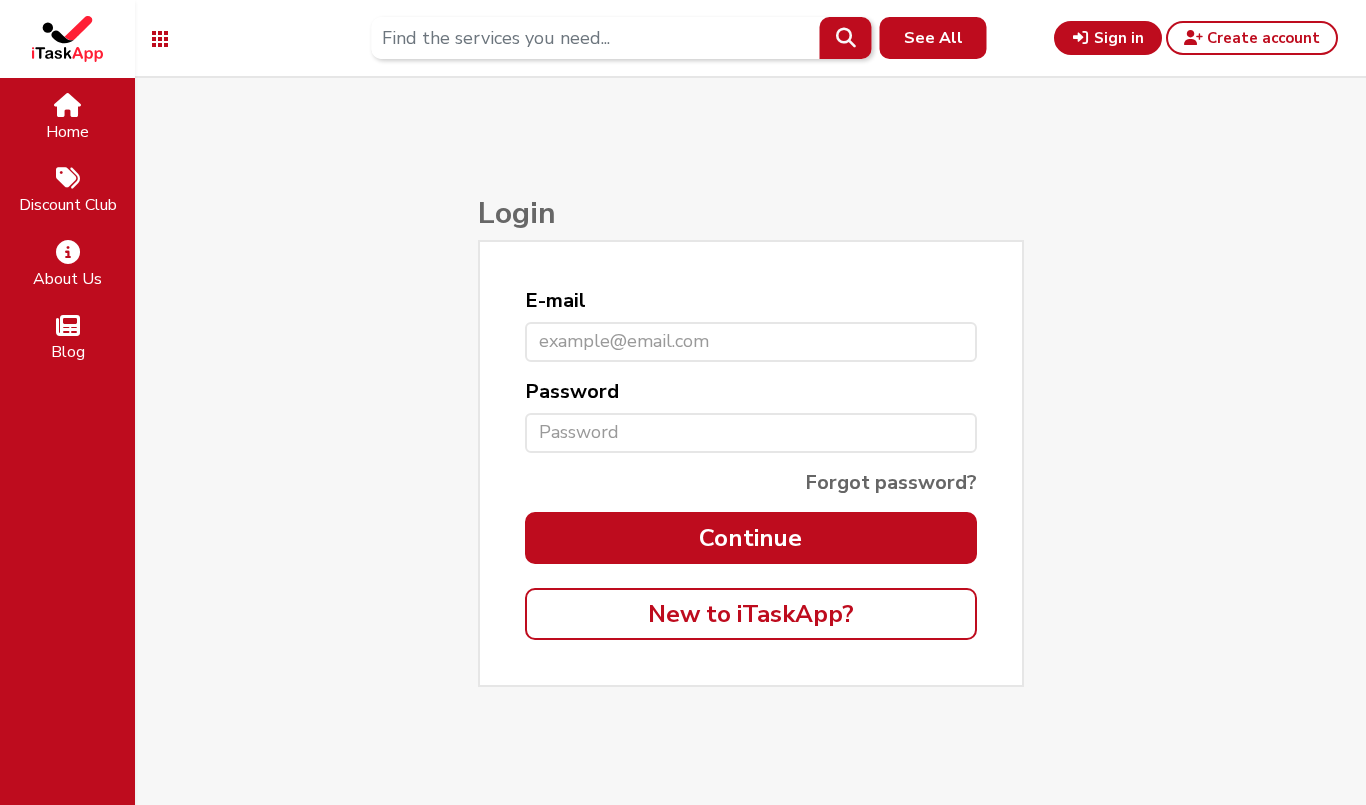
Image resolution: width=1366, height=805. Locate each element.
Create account (1261, 38)
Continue (750, 538)
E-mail (555, 300)
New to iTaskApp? (751, 614)
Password (572, 391)
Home (67, 132)
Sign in (1117, 38)
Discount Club (68, 205)
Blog (68, 352)
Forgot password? (891, 482)
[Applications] (160, 37)
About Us (67, 279)
